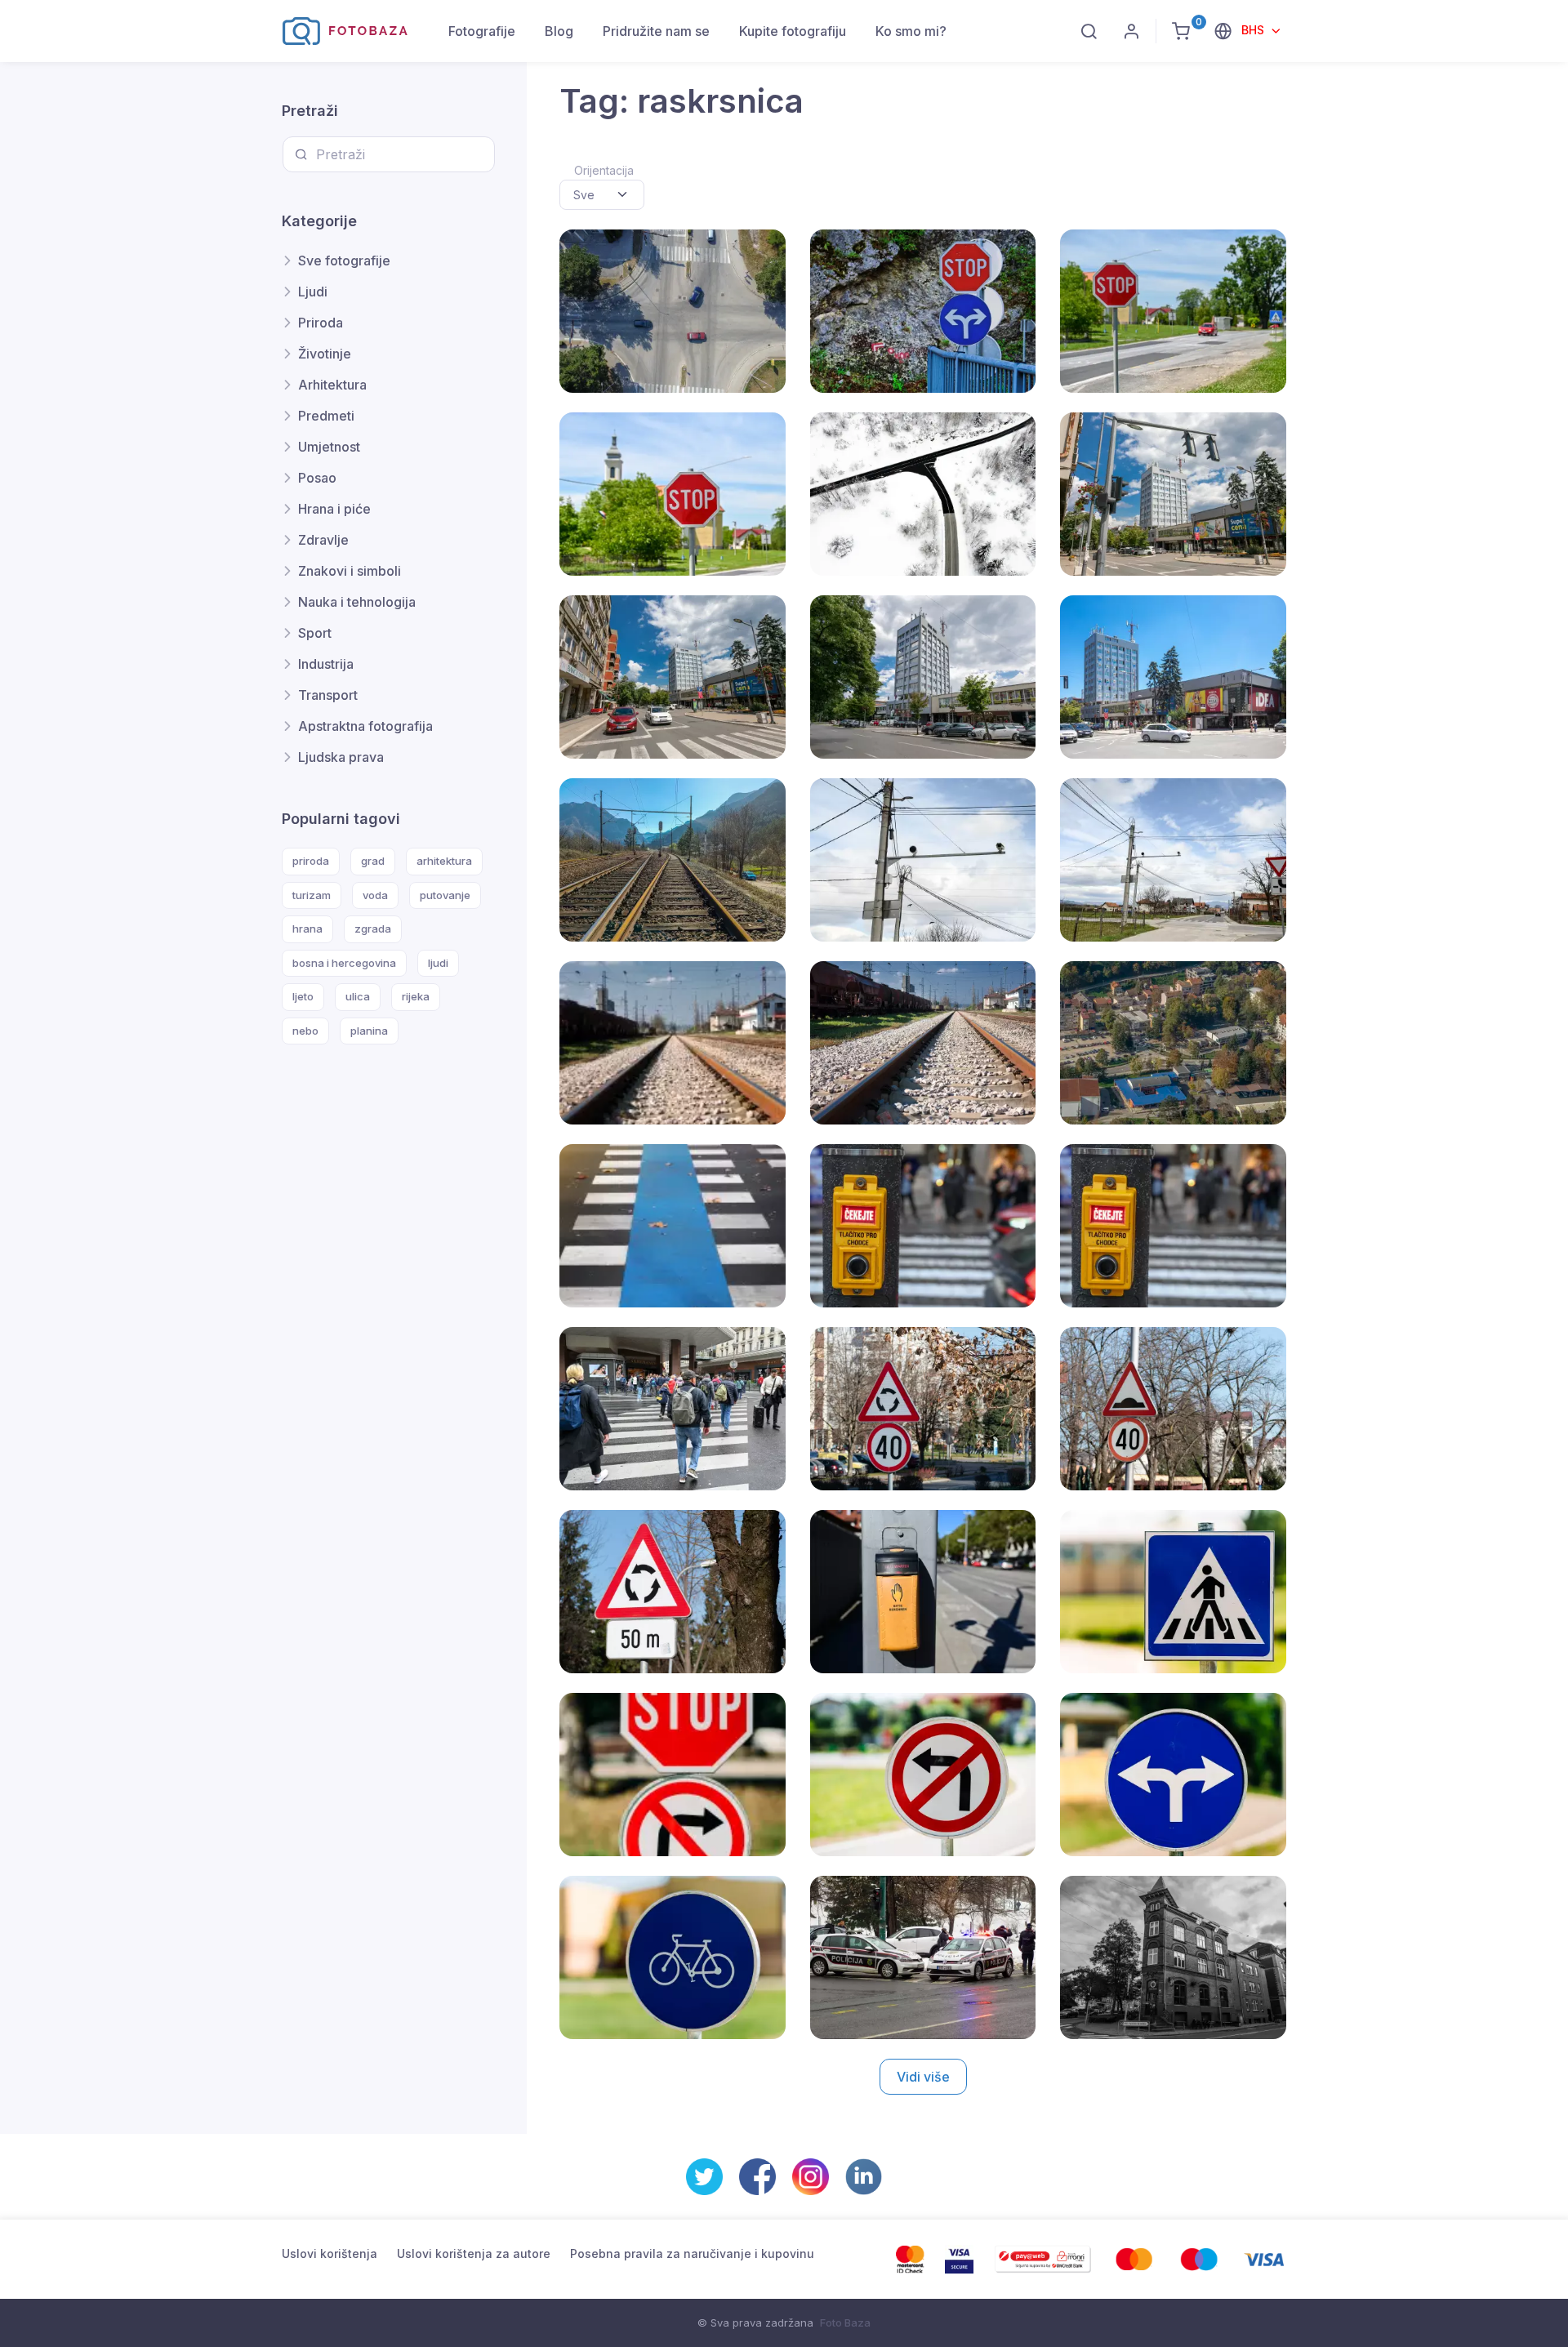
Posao (317, 478)
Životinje (325, 354)
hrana (307, 929)
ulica (358, 996)
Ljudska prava (341, 757)
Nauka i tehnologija (357, 602)
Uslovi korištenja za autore (474, 2253)
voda (375, 895)
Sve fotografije (344, 261)
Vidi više (923, 2077)
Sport (315, 633)
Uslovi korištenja (330, 2253)
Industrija (326, 664)
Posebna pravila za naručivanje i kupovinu (692, 2253)
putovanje (445, 895)
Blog (559, 31)
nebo (305, 1031)
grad (373, 861)
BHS (1254, 30)
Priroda (321, 323)
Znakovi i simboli (350, 571)
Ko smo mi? (911, 31)
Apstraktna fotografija (365, 726)
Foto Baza (845, 2323)
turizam (312, 895)
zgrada (373, 929)
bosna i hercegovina (344, 963)
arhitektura (444, 861)
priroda (311, 861)
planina (369, 1031)
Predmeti (326, 416)
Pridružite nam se (656, 31)
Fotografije (482, 31)
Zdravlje (323, 540)
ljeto (303, 996)
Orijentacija (604, 170)
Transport (328, 695)
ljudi (438, 963)
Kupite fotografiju (793, 31)
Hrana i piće (334, 509)
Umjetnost (329, 447)
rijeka (416, 996)
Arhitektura (332, 385)
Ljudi (313, 292)
